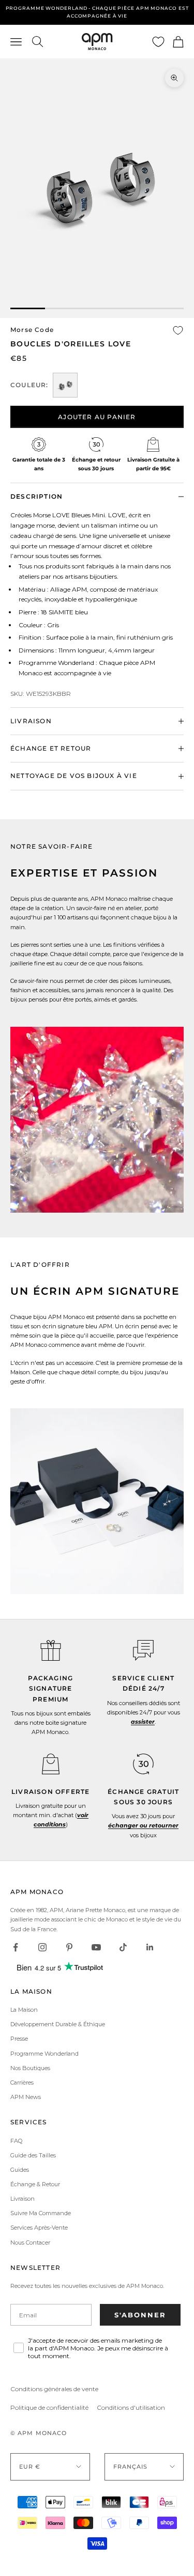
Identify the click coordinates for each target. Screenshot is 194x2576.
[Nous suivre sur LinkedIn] (150, 1947)
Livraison (23, 2199)
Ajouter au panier (97, 417)
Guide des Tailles (33, 2155)
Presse (19, 2039)
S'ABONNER (140, 2315)
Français (131, 2467)
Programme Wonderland (44, 2054)
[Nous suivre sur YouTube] (96, 1947)
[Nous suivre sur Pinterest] (69, 1947)
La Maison (24, 2010)
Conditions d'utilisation (131, 2407)
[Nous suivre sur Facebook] (16, 1947)
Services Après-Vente (39, 2228)
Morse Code (32, 330)
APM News (26, 2097)
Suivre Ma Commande (41, 2213)
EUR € (30, 2467)
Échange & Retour (35, 2184)
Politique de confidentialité (49, 2407)
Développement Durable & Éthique (58, 2024)
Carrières (22, 2082)
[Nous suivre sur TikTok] (123, 1947)
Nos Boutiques (30, 2068)
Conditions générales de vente (54, 2389)
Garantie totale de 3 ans (97, 12)
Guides (20, 2170)
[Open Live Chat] (143, 1650)
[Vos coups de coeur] (158, 42)
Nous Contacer (30, 2243)
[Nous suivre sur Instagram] (42, 1947)
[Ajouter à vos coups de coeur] (178, 330)
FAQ (16, 2141)
